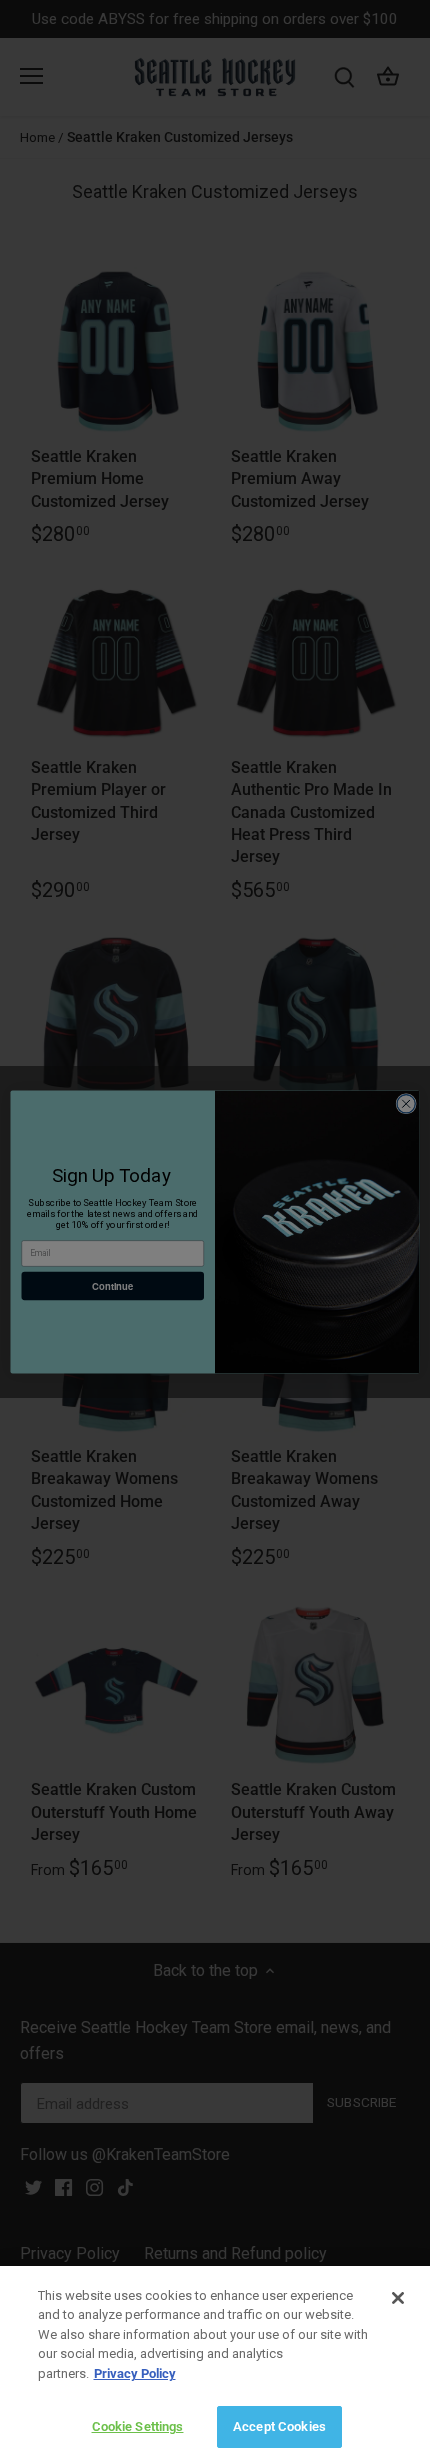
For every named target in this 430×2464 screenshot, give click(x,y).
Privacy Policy (135, 2373)
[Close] (398, 2298)
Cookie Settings (138, 2426)
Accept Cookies (279, 2426)
